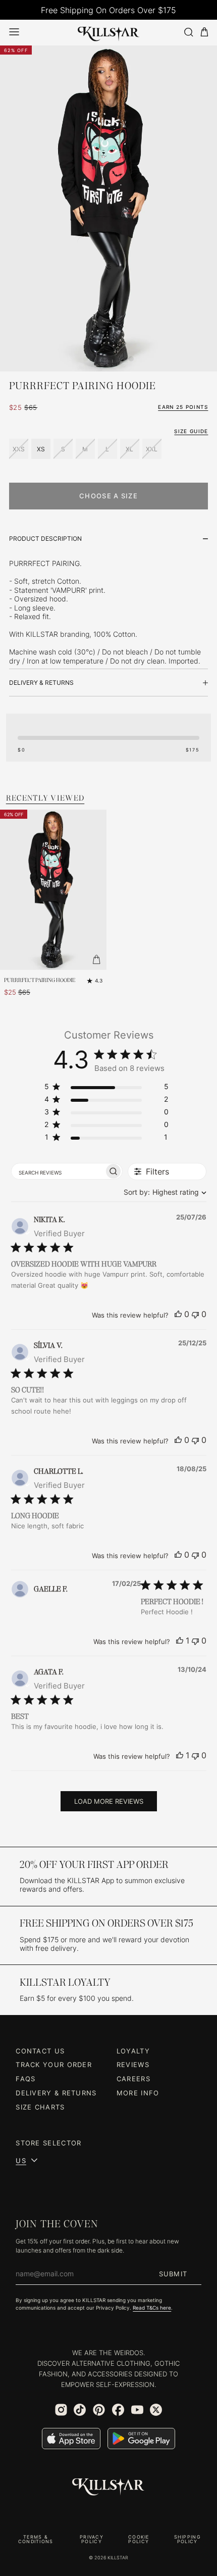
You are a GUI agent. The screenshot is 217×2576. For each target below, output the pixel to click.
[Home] (108, 32)
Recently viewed (45, 798)
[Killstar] (108, 2487)
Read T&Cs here (152, 2308)
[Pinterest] (99, 2410)
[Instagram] (61, 2410)
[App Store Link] (71, 2439)
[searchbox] (58, 1172)
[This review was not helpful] (195, 1314)
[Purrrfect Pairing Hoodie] (53, 890)
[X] (156, 2410)
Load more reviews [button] (109, 1801)
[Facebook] (118, 2410)
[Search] (188, 32)
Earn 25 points (183, 407)
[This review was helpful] (178, 1314)
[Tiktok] (80, 2410)
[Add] (96, 960)
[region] (106, 1088)
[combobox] (163, 1192)
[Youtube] (137, 2410)
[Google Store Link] (141, 2439)
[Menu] (14, 32)
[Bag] (204, 32)
